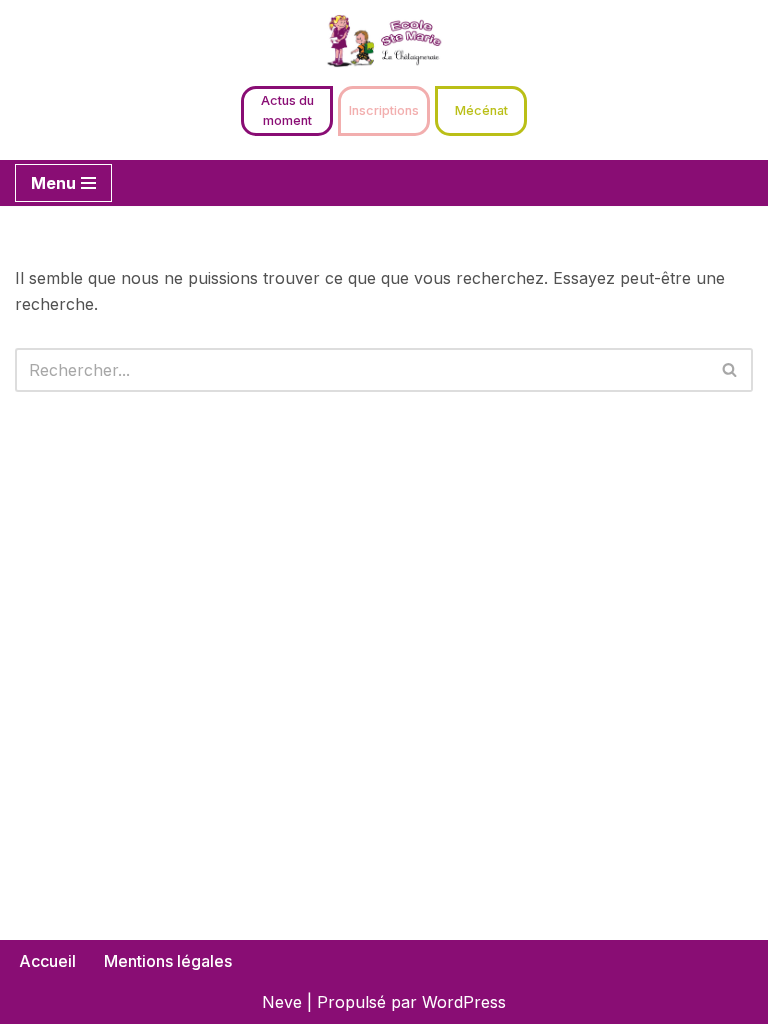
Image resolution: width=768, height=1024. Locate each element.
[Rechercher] (730, 370)
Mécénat (481, 110)
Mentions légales (168, 961)
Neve (282, 1002)
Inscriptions (384, 110)
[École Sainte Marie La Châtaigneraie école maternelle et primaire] (384, 41)
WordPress (464, 1002)
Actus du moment (287, 110)
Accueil (47, 961)
